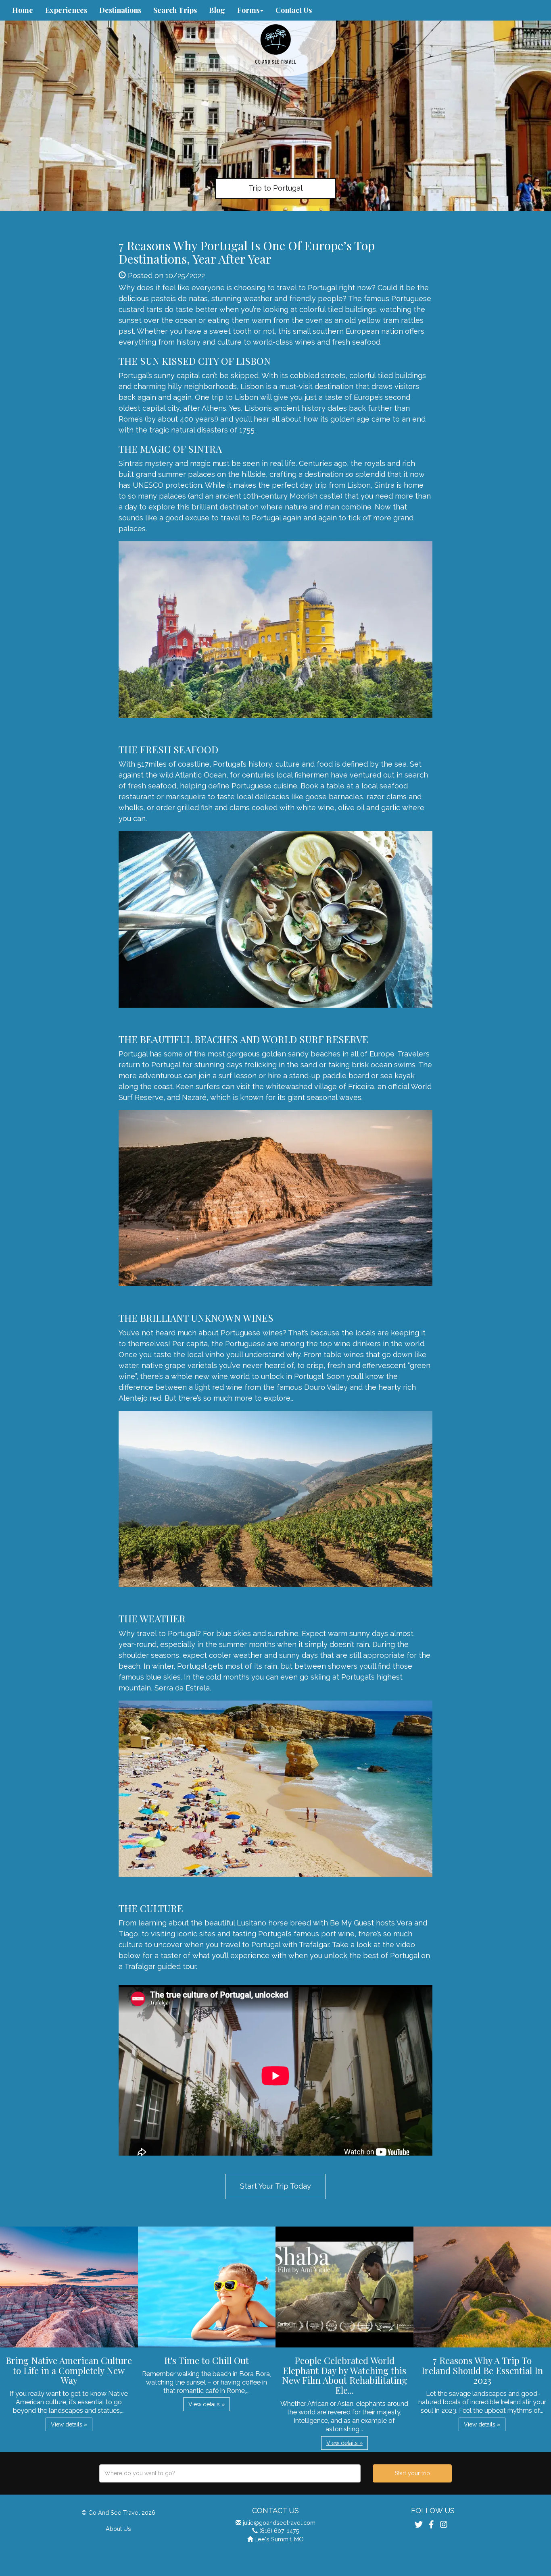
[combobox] (230, 2473)
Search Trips (175, 10)
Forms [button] (248, 10)
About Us (118, 2529)
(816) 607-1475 (279, 2531)
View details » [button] (69, 2424)
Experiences (66, 10)
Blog (217, 10)
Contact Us (294, 10)
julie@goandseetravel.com (279, 2523)
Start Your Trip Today (275, 2186)
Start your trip (412, 2473)
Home (23, 10)
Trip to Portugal (275, 188)
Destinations (120, 10)
